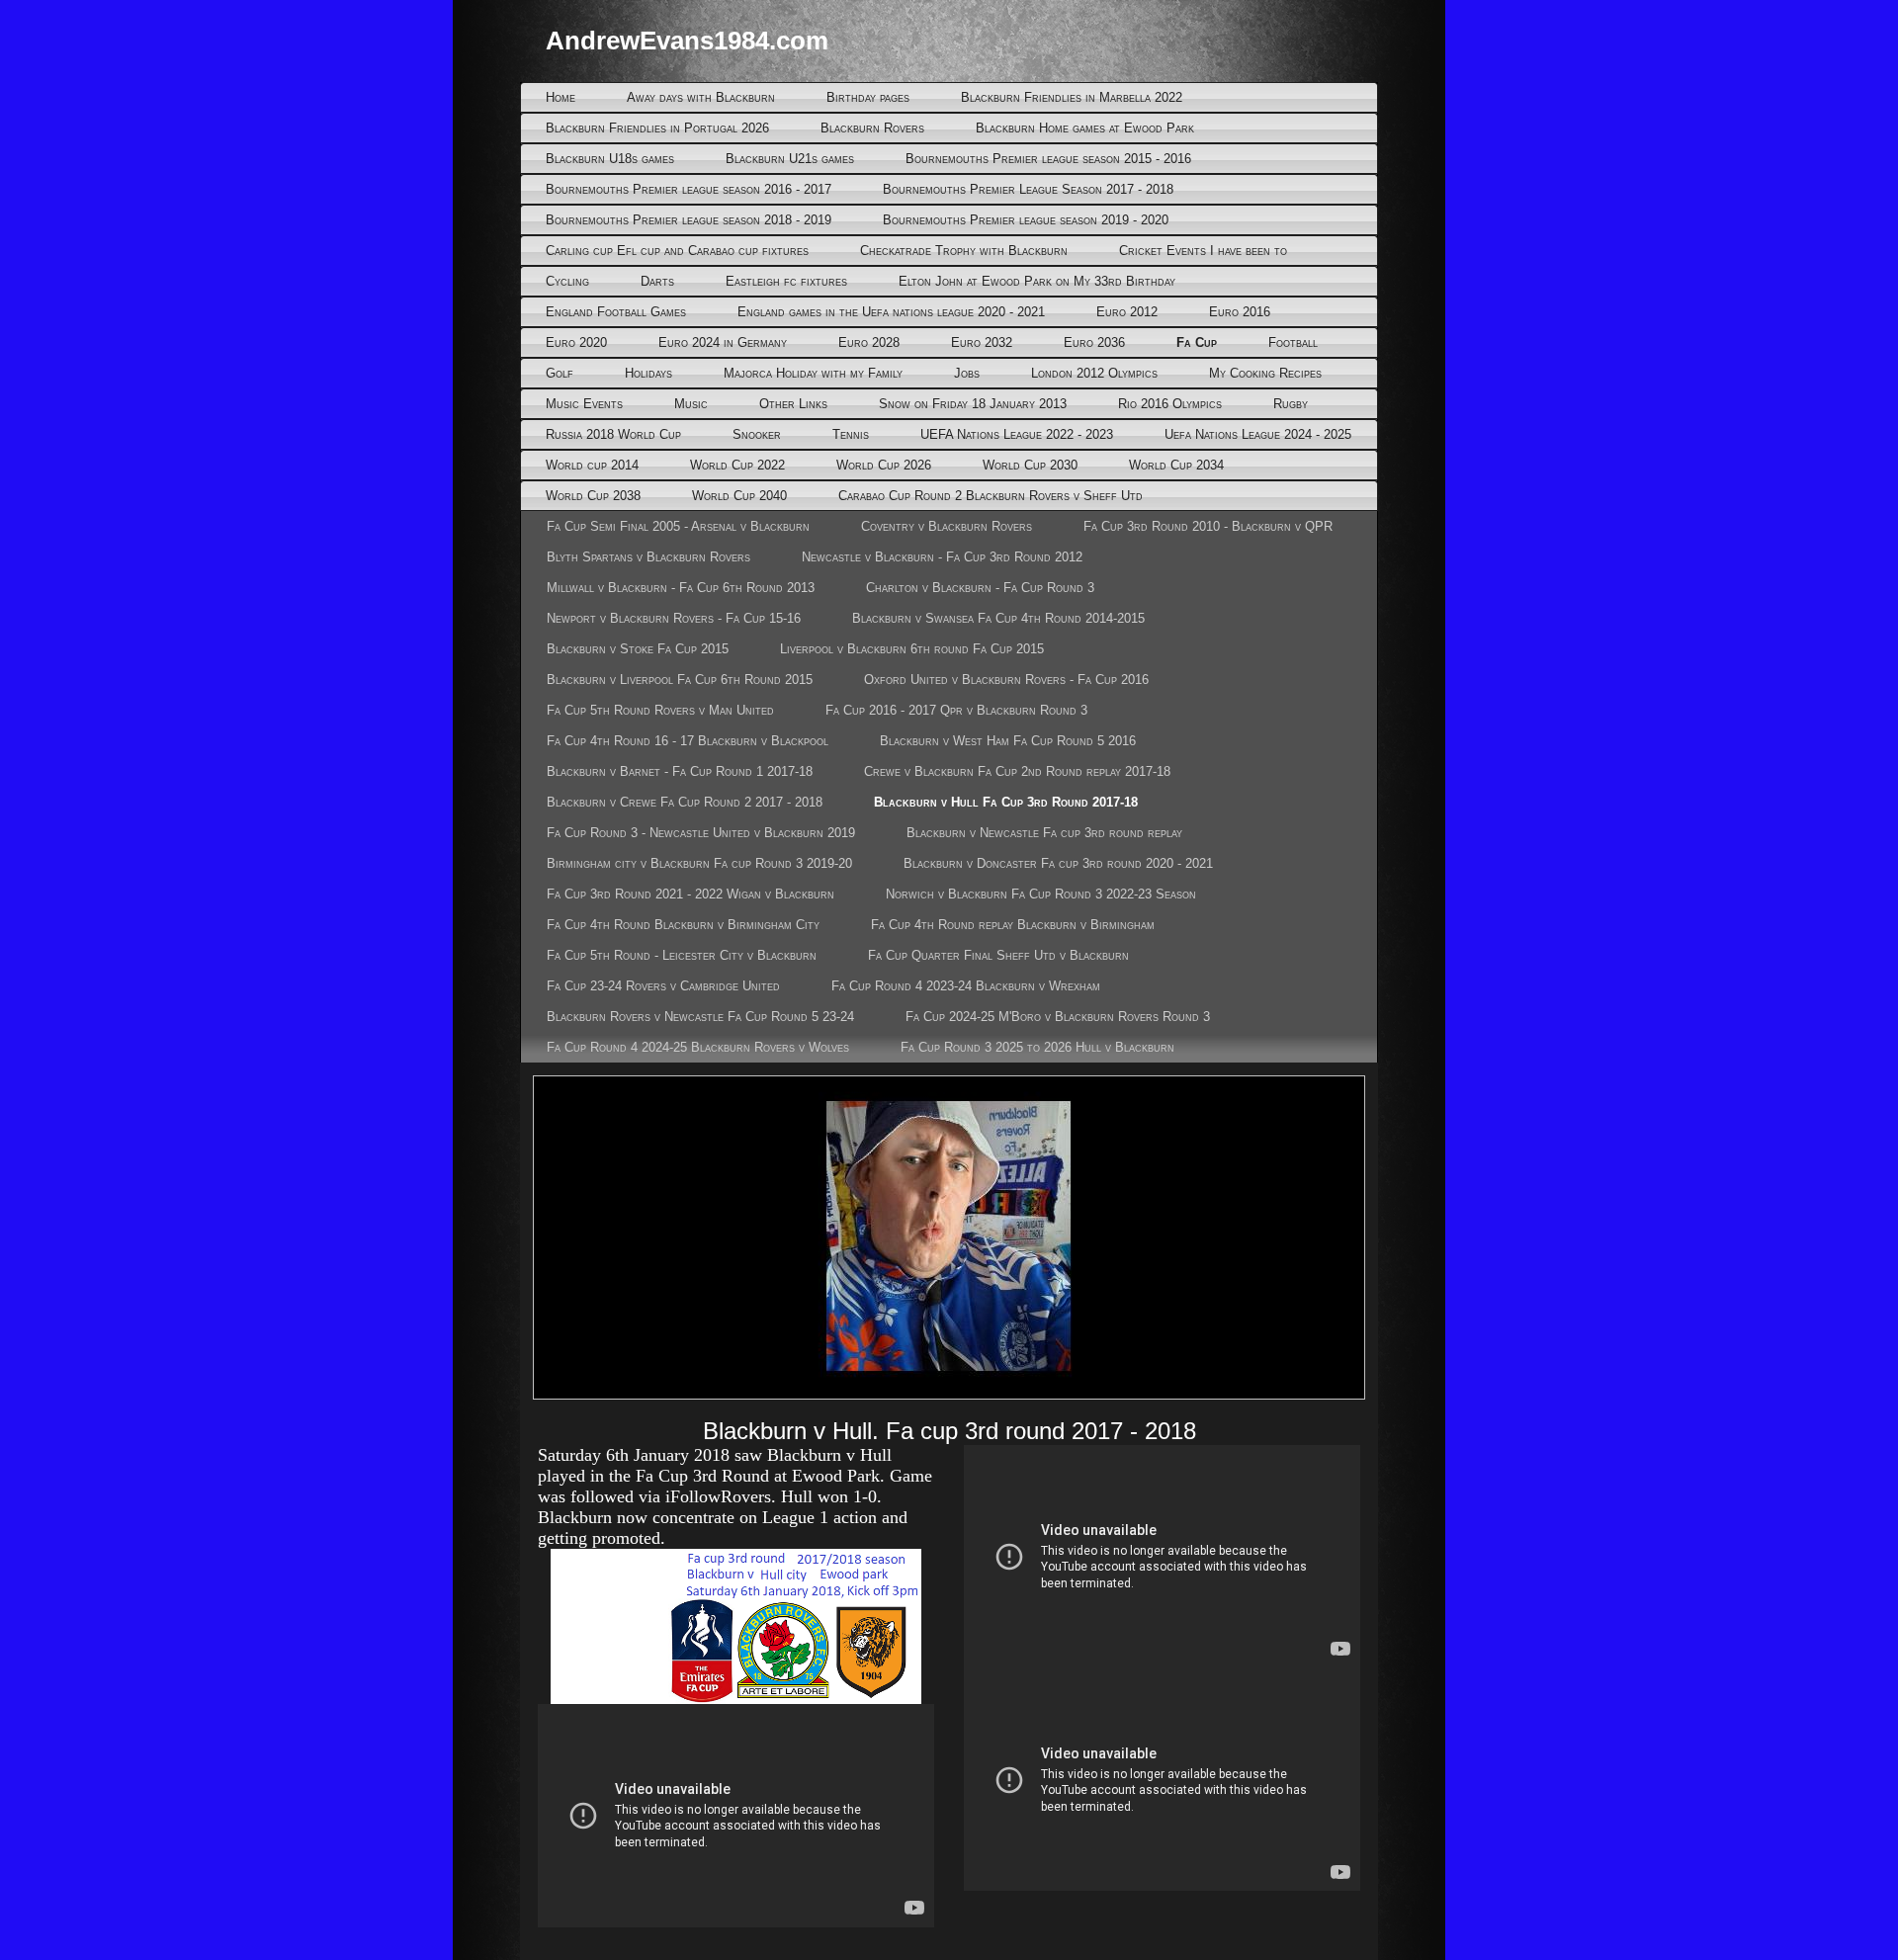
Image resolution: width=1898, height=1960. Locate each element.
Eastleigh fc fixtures (786, 281)
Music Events (584, 404)
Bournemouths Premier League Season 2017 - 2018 (1028, 189)
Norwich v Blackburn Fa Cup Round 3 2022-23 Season (1041, 894)
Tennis (851, 434)
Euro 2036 (1094, 342)
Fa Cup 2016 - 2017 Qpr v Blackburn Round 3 (956, 710)
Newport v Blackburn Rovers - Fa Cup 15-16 (674, 618)
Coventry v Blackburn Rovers (947, 526)
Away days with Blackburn (701, 97)
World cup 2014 (592, 465)
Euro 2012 (1127, 312)
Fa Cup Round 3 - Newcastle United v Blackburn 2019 (701, 833)
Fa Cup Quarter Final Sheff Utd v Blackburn (998, 955)
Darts (657, 281)
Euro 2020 (576, 342)
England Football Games (616, 312)
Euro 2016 (1240, 312)
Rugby (1291, 404)
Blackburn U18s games (610, 159)
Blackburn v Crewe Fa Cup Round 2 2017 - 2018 (685, 802)
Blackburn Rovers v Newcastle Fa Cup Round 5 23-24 (700, 1017)
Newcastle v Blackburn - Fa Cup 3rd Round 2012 (942, 557)
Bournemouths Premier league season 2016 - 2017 (689, 189)
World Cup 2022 (737, 465)
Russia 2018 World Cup (613, 434)
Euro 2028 (869, 342)
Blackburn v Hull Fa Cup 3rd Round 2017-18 (1006, 802)
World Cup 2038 (593, 496)
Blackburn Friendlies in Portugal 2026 (657, 128)
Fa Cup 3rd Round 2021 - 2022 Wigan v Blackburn (690, 894)
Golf (560, 373)
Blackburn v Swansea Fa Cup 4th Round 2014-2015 (998, 618)
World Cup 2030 (1030, 465)
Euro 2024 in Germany (723, 342)
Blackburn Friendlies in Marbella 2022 (1072, 97)
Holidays (648, 373)
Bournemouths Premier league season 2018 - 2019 (689, 220)
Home (561, 97)
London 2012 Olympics (1094, 373)
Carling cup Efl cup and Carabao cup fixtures (677, 251)
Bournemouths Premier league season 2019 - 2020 (1026, 220)
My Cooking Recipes (1265, 373)
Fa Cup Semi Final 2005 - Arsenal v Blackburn (678, 526)
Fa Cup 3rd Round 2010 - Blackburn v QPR (1208, 526)
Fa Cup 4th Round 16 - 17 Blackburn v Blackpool (688, 741)
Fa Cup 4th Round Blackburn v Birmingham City (683, 925)
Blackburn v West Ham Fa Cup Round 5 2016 (1008, 741)
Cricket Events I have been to (1203, 251)
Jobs (967, 373)
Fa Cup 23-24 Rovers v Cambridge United (663, 986)
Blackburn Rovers (872, 128)
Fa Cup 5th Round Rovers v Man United (660, 710)
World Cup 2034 (1176, 465)
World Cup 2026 (884, 465)
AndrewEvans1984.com (687, 41)
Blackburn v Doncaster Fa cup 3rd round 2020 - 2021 (1058, 863)
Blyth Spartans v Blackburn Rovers (648, 557)
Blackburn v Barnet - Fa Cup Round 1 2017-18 (680, 771)
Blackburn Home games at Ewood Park (1085, 128)
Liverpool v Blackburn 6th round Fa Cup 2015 (912, 649)
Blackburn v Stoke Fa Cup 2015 (638, 649)
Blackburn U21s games (790, 159)
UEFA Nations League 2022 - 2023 (1017, 434)
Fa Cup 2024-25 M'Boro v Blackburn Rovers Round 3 (1058, 1017)
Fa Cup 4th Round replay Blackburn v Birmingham (1013, 925)
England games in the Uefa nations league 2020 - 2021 (891, 312)
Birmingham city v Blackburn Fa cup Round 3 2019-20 (699, 863)
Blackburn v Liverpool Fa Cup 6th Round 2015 (680, 680)
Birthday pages (868, 97)
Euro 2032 (982, 342)
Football (1293, 342)
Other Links (793, 404)
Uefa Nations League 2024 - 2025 (1258, 434)
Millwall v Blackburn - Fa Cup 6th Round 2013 (681, 588)
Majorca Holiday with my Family (813, 373)
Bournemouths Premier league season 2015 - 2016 (1048, 159)
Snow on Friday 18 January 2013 (973, 404)
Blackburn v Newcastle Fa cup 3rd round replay (1044, 833)
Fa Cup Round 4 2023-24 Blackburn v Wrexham (966, 986)
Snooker (757, 434)
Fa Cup (1197, 342)
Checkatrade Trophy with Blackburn (964, 251)
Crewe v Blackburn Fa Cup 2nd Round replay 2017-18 (1017, 771)
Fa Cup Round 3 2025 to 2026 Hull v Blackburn (1037, 1047)
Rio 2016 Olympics (1170, 404)
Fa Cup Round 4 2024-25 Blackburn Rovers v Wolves (698, 1047)
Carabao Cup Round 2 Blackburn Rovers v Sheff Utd (991, 496)
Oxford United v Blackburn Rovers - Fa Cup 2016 (1006, 680)
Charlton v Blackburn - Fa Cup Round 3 (980, 588)
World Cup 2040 (739, 496)
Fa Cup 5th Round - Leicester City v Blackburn (682, 955)
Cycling (567, 281)
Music (691, 404)
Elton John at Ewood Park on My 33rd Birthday (1037, 281)
